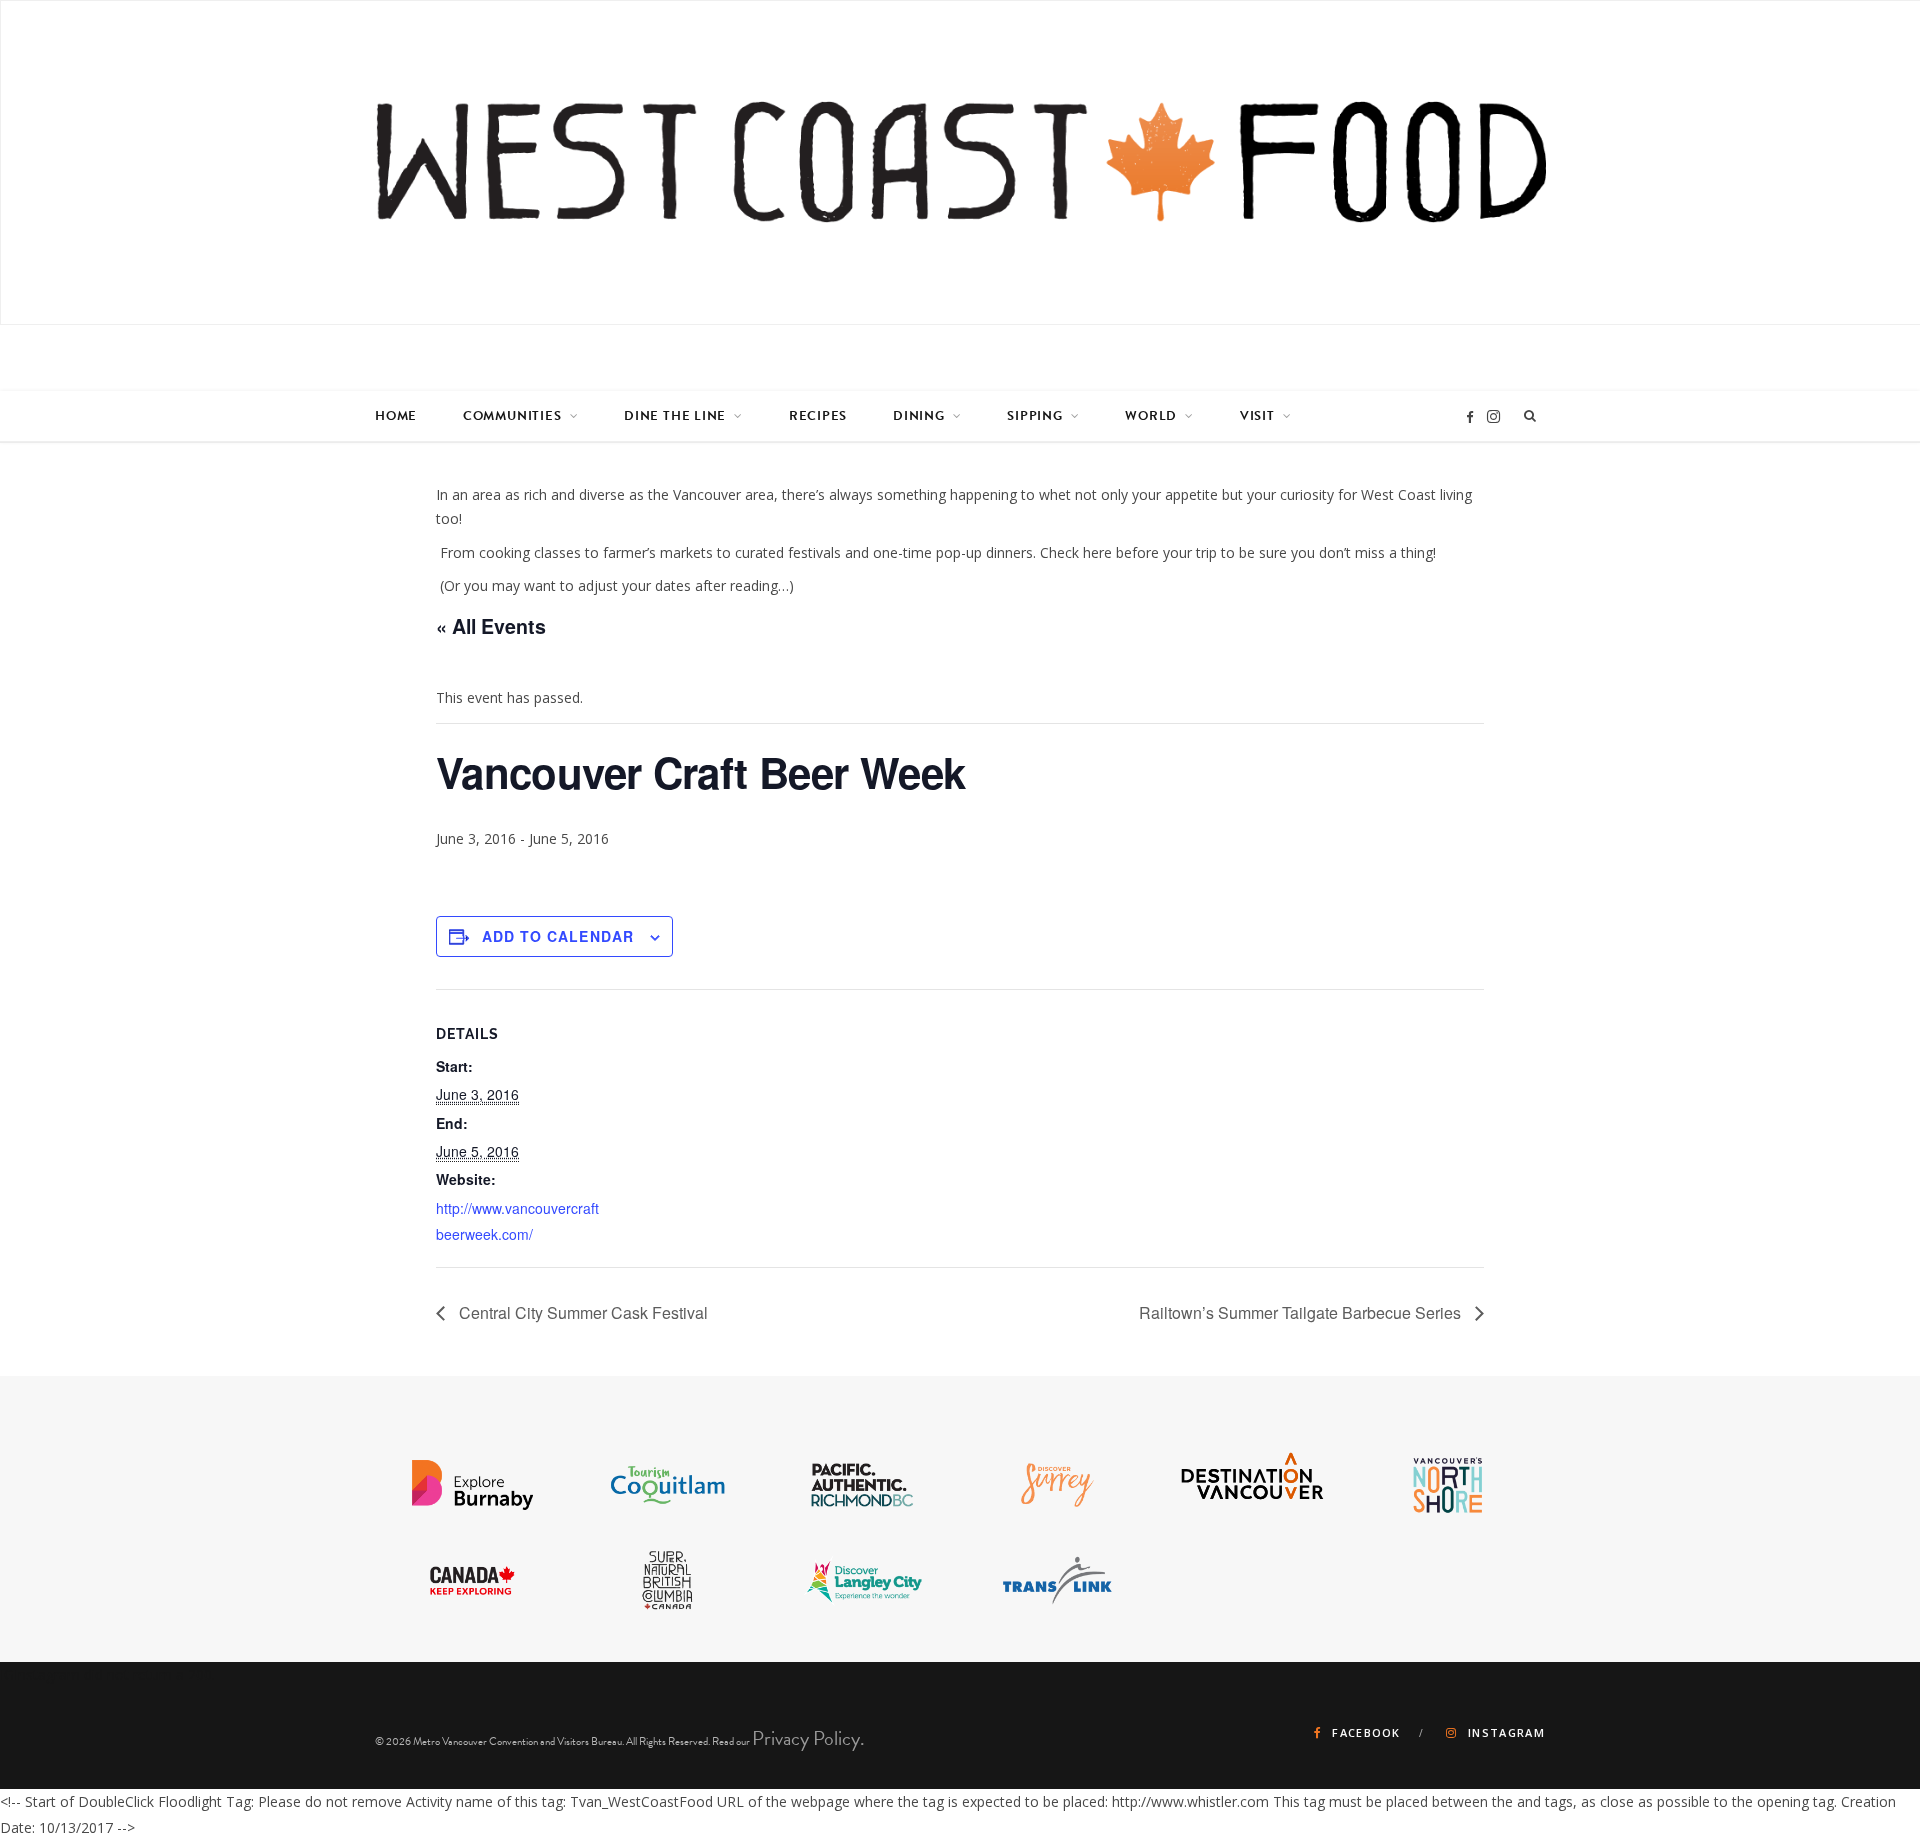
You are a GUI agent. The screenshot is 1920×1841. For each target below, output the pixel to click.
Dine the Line (675, 416)
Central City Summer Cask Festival (581, 1312)
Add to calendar (558, 936)
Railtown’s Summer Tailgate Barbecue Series (1302, 1312)
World (1151, 416)
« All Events (491, 626)
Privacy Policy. (808, 1738)
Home (396, 416)
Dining (919, 416)
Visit (1257, 416)
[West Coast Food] (961, 162)
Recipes (818, 416)
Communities (512, 416)
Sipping (1034, 416)
